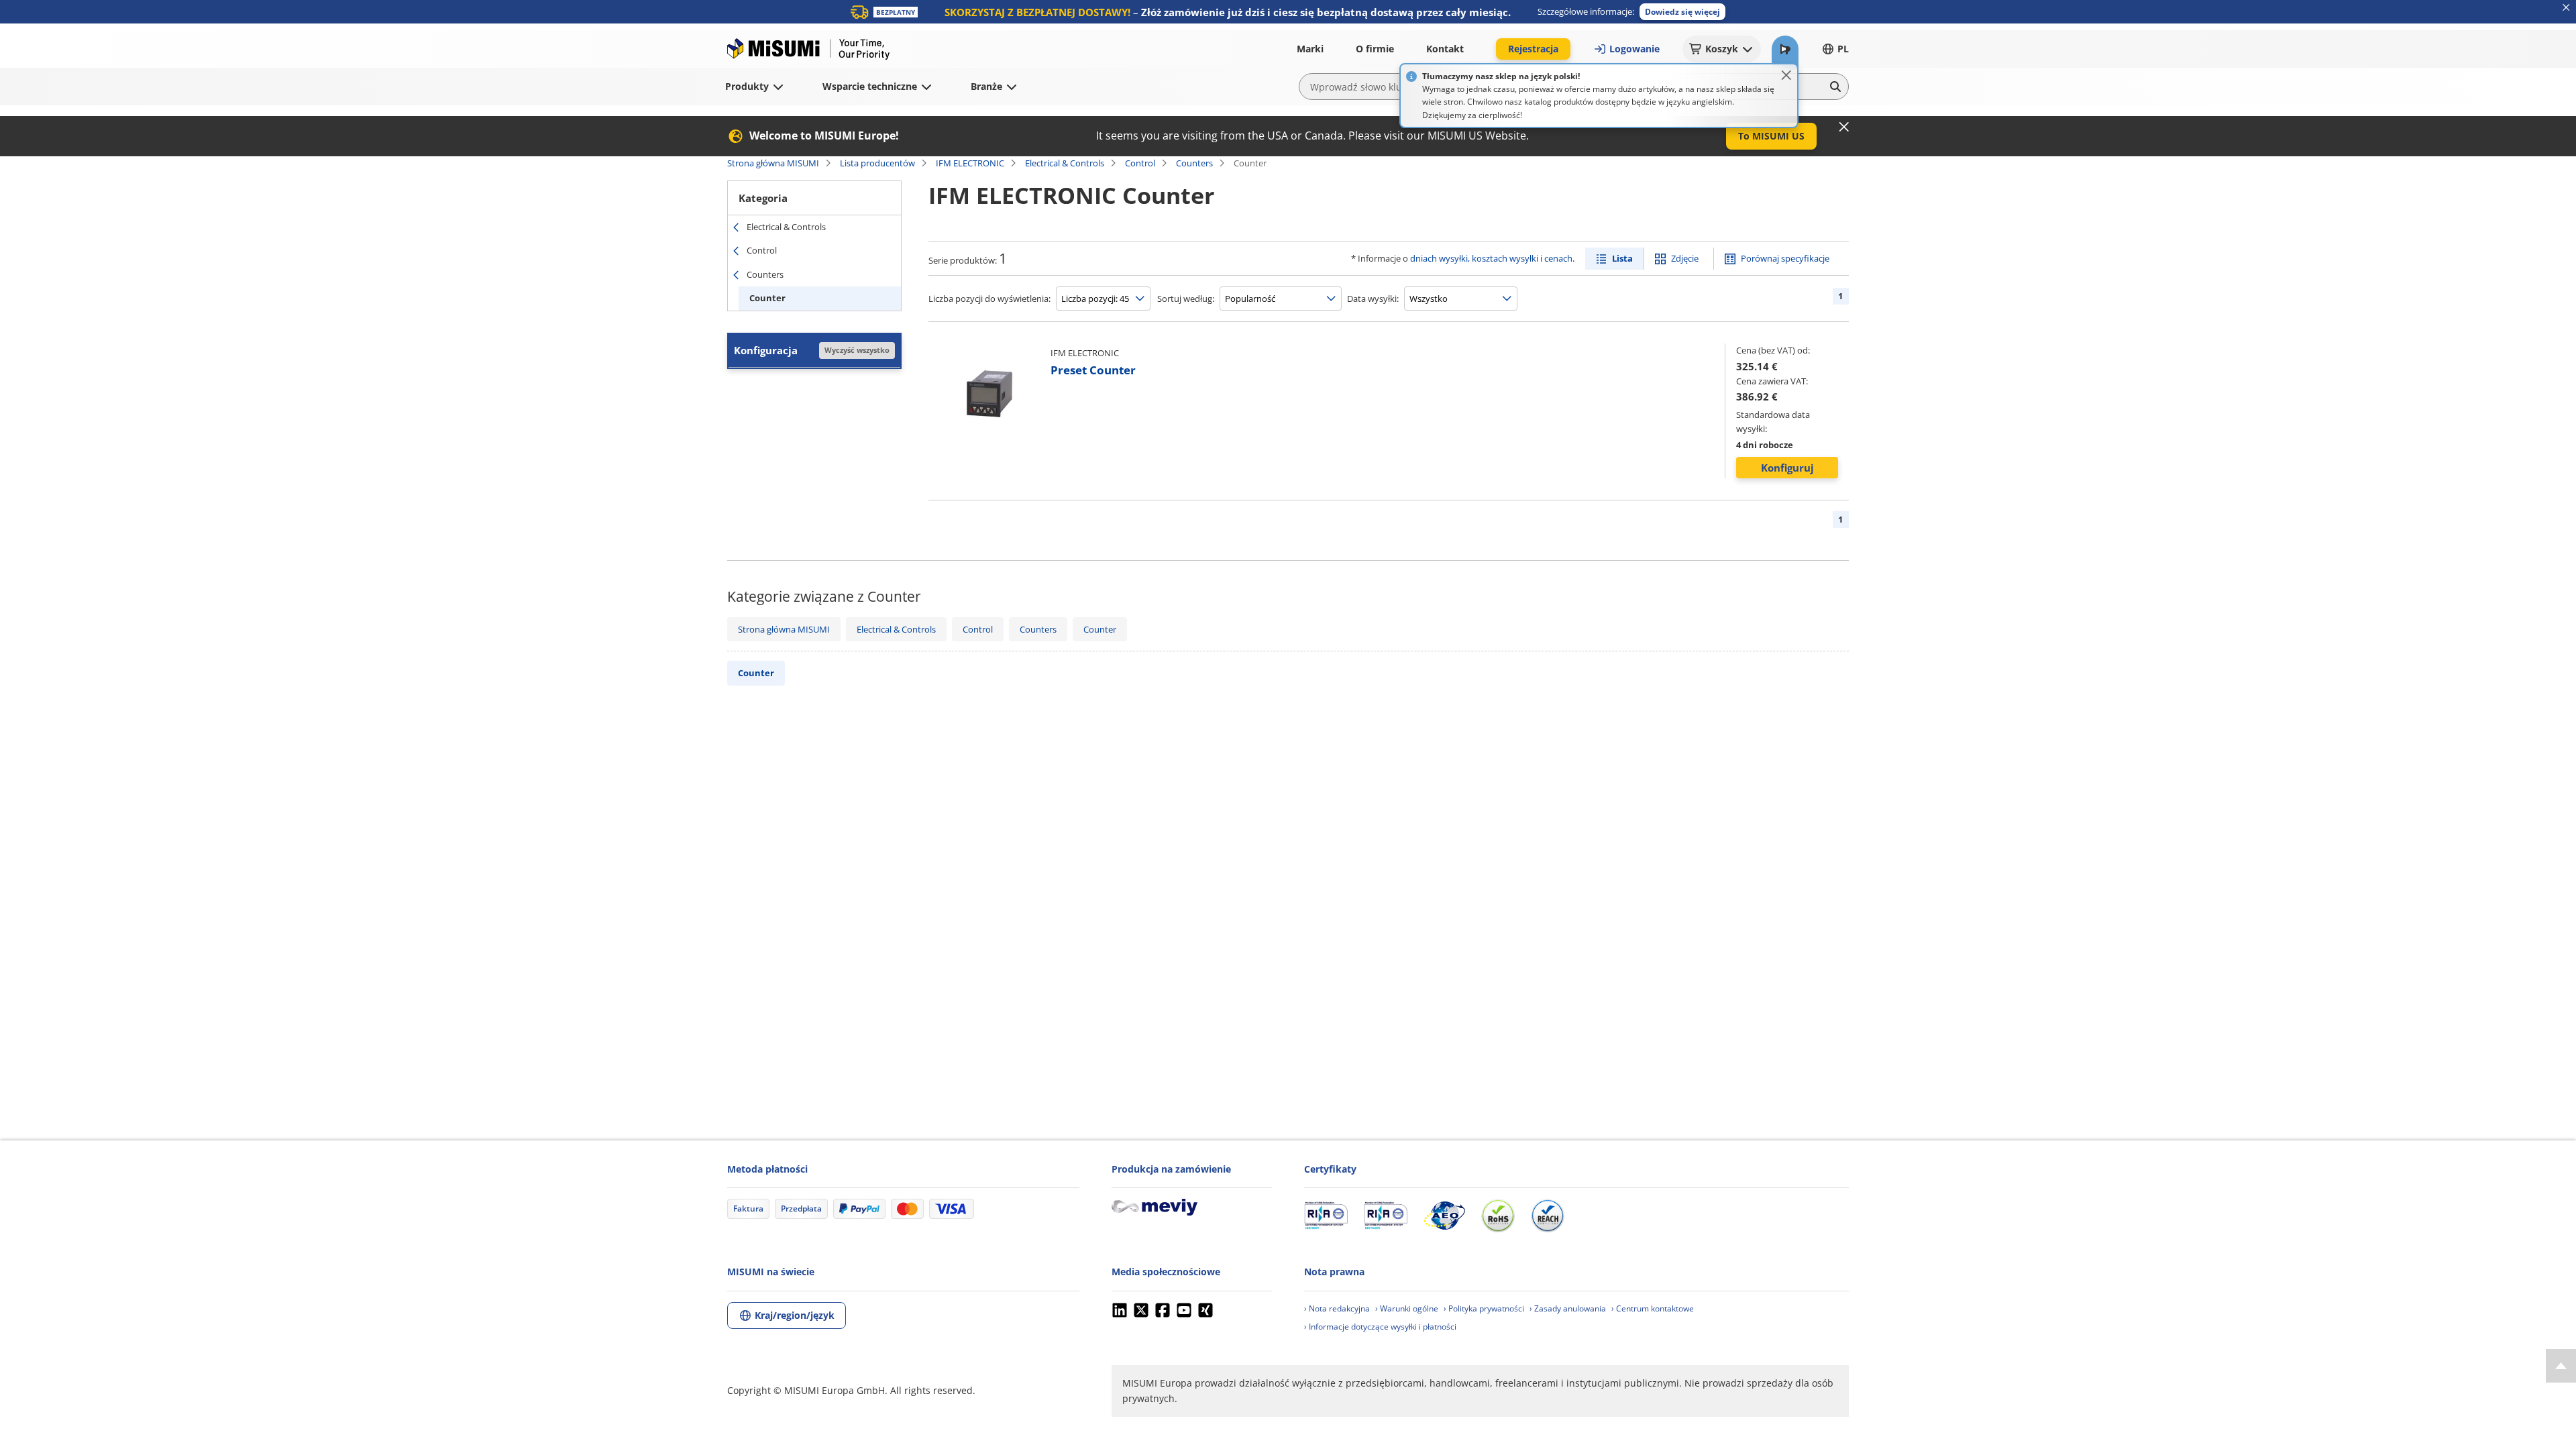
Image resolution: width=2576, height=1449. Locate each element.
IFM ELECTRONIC (970, 163)
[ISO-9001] (1326, 1216)
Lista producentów (877, 163)
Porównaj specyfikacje (1785, 258)
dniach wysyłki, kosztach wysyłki (1474, 258)
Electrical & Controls (1065, 163)
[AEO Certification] (1444, 1216)
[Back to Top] (2561, 1366)
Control (1140, 163)
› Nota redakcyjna (1337, 1308)
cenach (1558, 258)
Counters (1194, 163)
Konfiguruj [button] (1787, 468)
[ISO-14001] (1386, 1216)
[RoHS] (1498, 1216)
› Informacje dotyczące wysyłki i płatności (1380, 1327)
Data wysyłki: (1373, 299)
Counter (767, 298)
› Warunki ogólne (1407, 1308)
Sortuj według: (1186, 299)
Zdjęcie (1685, 258)
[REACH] (1548, 1216)
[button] (1682, 12)
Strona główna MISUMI (773, 163)
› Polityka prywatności (1484, 1308)
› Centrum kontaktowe (1653, 1308)
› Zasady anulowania (1568, 1308)
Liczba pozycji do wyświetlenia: (989, 299)
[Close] (1786, 75)
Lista (1622, 258)
